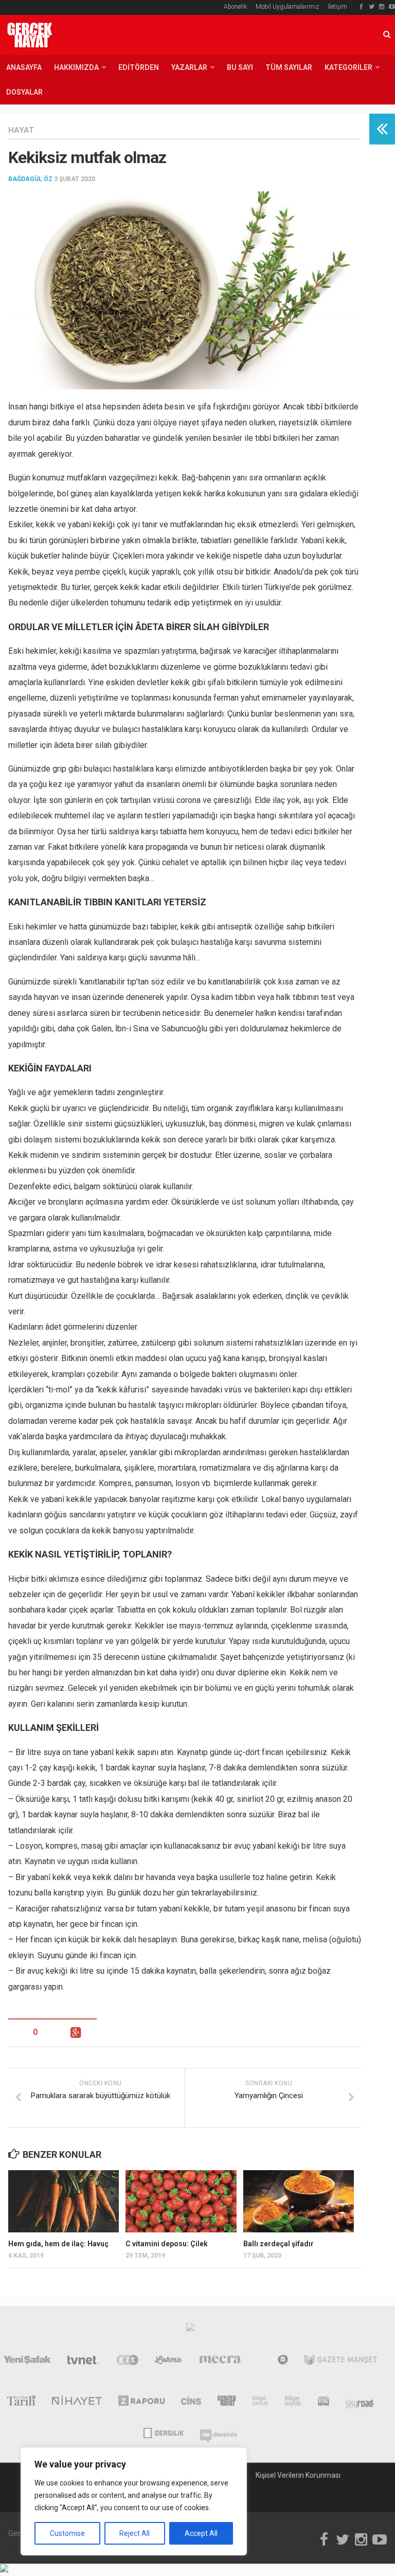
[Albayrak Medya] (190, 2330)
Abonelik (235, 7)
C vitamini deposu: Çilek (167, 2244)
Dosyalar (24, 92)
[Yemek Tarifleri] (168, 2362)
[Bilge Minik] (293, 2403)
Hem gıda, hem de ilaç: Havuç (58, 2244)
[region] (134, 2501)
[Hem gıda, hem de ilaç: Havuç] (64, 2201)
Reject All (134, 2533)
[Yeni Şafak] (27, 2362)
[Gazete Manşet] (341, 2362)
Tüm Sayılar (289, 67)
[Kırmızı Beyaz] (324, 2403)
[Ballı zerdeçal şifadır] (299, 2201)
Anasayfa (24, 67)
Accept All (201, 2533)
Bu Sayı (240, 67)
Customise (67, 2533)
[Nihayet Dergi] (77, 2403)
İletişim (337, 7)
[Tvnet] (84, 2362)
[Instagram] (382, 7)
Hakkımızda (76, 67)
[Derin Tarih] (21, 2403)
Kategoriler (348, 67)
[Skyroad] (360, 2403)
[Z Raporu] (142, 2403)
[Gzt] (127, 2362)
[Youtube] (392, 7)
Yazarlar (189, 67)
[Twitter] (371, 7)
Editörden (139, 67)
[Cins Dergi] (191, 2403)
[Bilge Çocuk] (261, 2403)
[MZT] (273, 2362)
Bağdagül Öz (30, 179)
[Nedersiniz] (219, 2432)
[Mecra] (220, 2362)
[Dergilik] (163, 2432)
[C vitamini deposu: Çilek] (181, 2201)
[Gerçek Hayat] (227, 2403)
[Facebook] (361, 7)
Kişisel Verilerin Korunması (298, 2475)
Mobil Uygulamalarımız (287, 7)
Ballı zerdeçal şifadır (279, 2244)
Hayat (21, 130)
